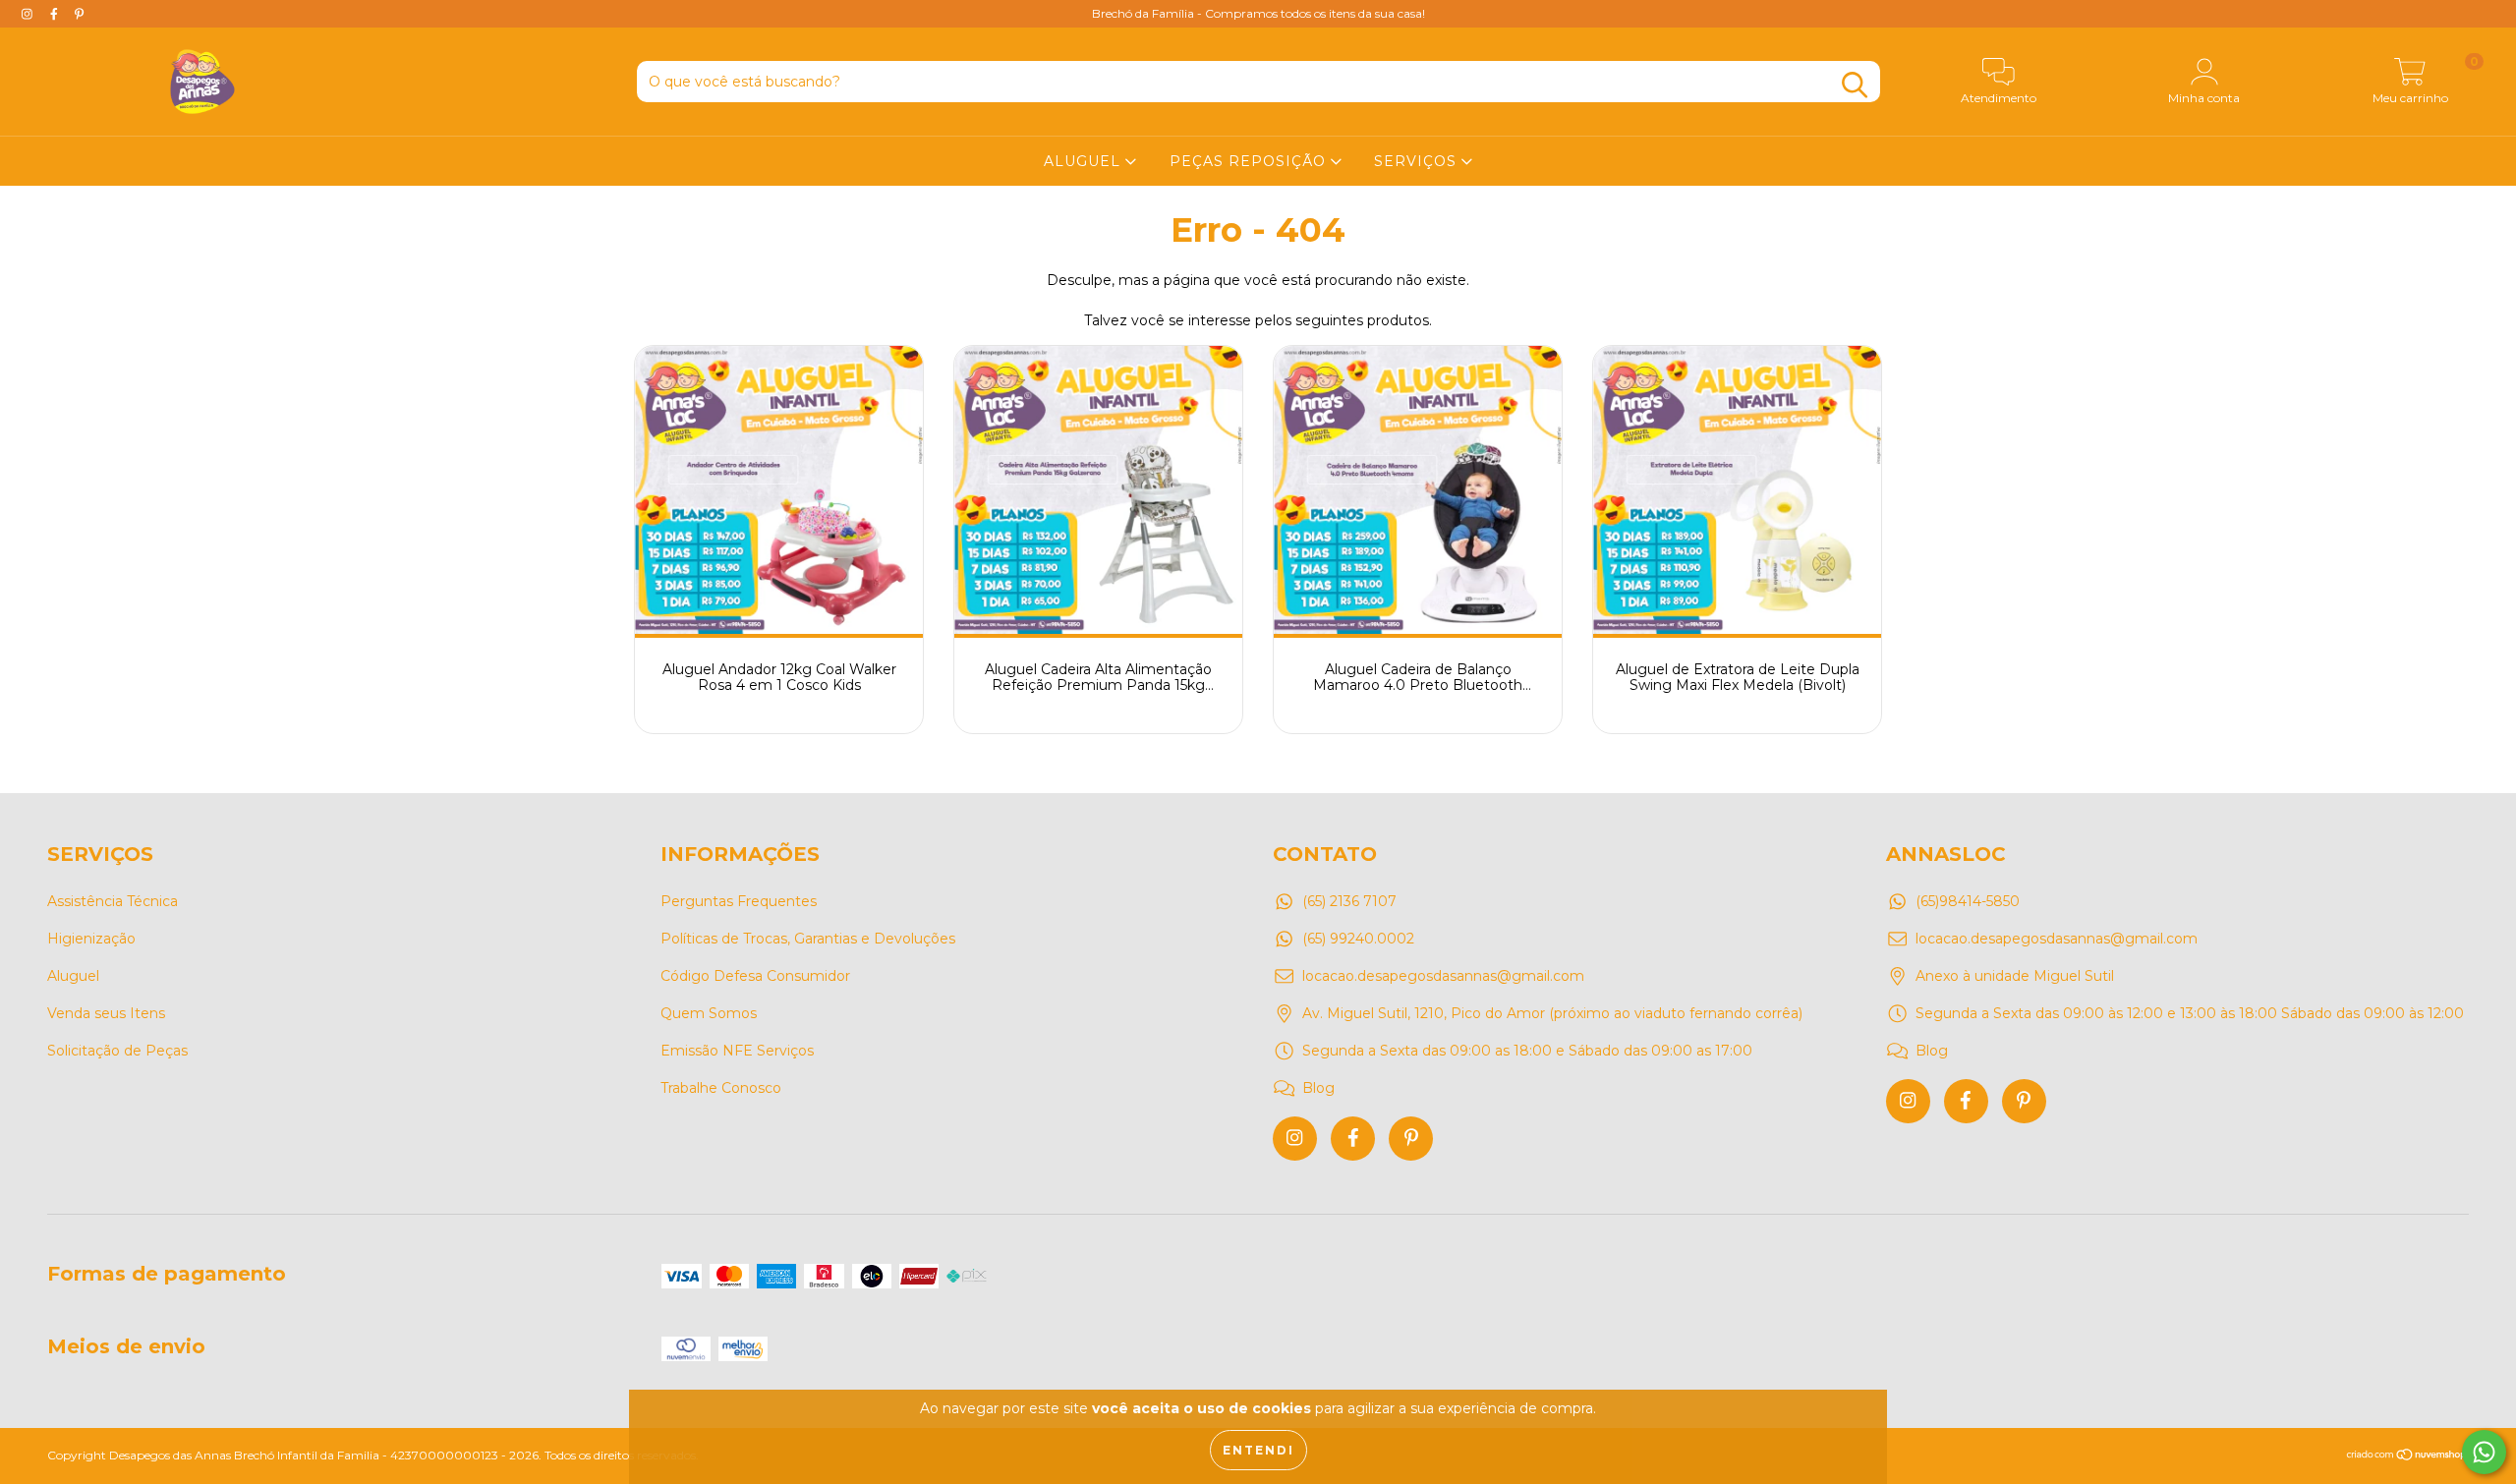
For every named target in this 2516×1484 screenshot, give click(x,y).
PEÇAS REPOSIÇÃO (1250, 161)
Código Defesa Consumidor (755, 976)
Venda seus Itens (106, 1013)
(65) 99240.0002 (1358, 939)
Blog (1318, 1088)
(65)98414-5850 (1968, 901)
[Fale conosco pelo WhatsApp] (2484, 1452)
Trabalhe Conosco (721, 1088)
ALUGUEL (1085, 161)
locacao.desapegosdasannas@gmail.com (1443, 976)
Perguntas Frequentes (739, 901)
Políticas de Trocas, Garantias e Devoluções (808, 939)
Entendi (1258, 1450)
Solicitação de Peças (117, 1051)
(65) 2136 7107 (1349, 901)
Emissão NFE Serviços (737, 1051)
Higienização (91, 939)
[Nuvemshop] (2407, 1457)
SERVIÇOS (1418, 161)
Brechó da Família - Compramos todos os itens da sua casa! (1258, 13)
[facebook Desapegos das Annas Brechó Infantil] (1353, 1139)
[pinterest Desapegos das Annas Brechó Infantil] (1411, 1139)
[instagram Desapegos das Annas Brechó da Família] (29, 14)
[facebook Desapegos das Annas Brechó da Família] (56, 14)
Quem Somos (709, 1013)
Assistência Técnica (113, 901)
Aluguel (73, 976)
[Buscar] (1855, 85)
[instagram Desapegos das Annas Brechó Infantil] (1295, 1139)
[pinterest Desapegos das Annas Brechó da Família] (79, 14)
